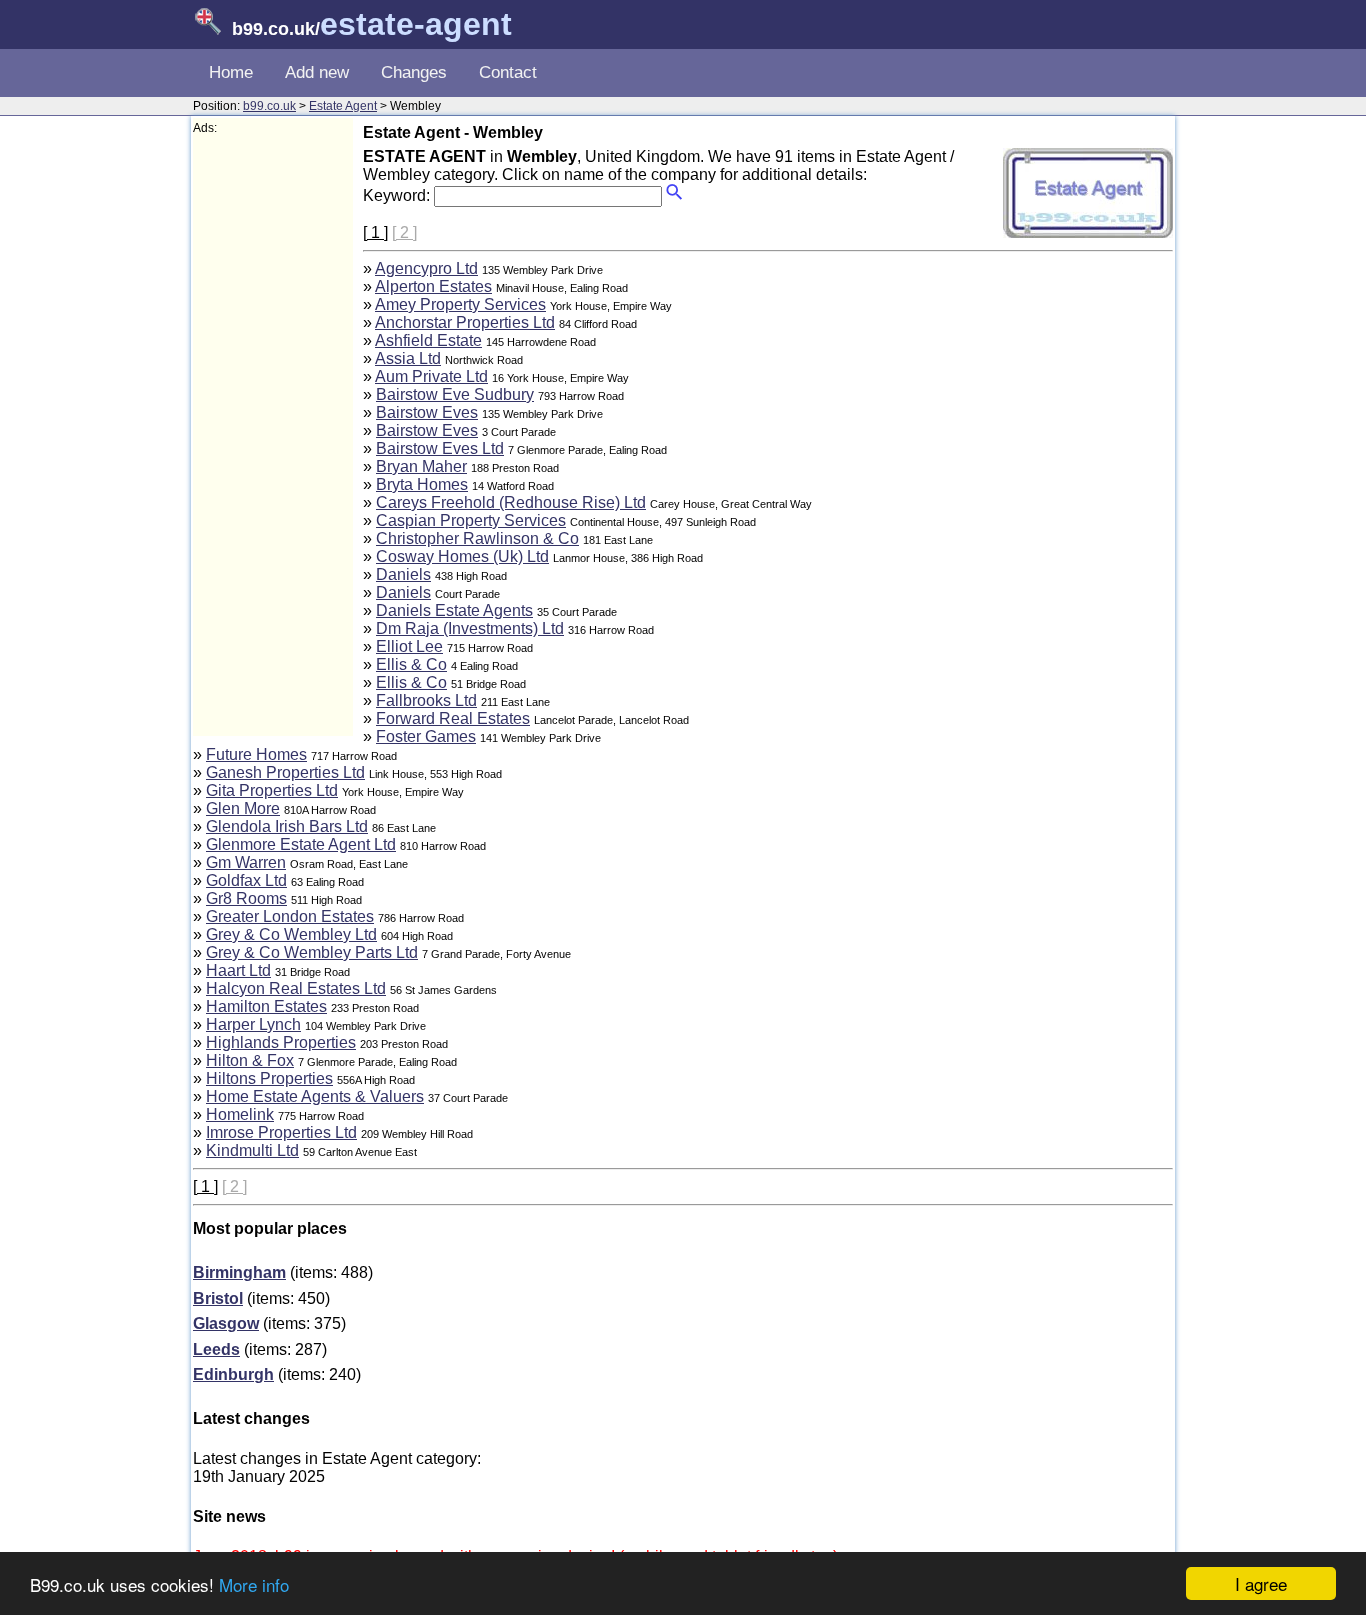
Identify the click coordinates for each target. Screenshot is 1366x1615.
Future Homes (256, 754)
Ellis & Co (411, 664)
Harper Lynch (253, 1024)
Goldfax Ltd (246, 880)
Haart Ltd (238, 970)
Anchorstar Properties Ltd (465, 322)
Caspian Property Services (471, 520)
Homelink (240, 1114)
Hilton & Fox (250, 1060)
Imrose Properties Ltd (281, 1132)
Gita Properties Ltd (272, 790)
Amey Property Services (460, 304)
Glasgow (226, 1323)
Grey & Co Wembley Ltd (291, 934)
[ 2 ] (404, 232)
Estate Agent (343, 106)
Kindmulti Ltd (252, 1150)
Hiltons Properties (269, 1078)
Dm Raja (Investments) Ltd (470, 628)
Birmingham (239, 1272)
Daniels (403, 574)
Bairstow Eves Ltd (440, 448)
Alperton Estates (433, 286)
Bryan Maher (421, 466)
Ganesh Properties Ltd (285, 772)
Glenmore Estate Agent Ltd (301, 844)
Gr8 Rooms (246, 898)
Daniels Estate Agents (454, 610)
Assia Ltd (408, 358)
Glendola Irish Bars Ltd (287, 826)
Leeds (216, 1349)
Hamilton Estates (266, 1006)
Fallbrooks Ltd (426, 700)
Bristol (218, 1298)
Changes (414, 72)
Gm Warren (246, 862)
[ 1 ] (375, 232)
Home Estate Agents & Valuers (315, 1096)
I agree (1261, 1583)
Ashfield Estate (428, 340)
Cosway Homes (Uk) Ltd (462, 556)
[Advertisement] (273, 436)
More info (254, 1584)
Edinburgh (233, 1374)
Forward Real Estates (453, 718)
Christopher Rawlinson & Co (477, 538)
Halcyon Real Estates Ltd (296, 988)
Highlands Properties (281, 1042)
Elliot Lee (409, 646)
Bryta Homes (422, 484)
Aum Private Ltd (431, 376)
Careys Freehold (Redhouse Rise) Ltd (511, 502)
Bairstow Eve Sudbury (455, 394)
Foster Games (426, 736)
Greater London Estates (290, 916)
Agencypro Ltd (426, 268)
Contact (508, 72)
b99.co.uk (269, 106)
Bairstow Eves (427, 412)
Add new (317, 72)
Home (231, 72)
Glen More (243, 808)
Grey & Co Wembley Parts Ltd (312, 952)
